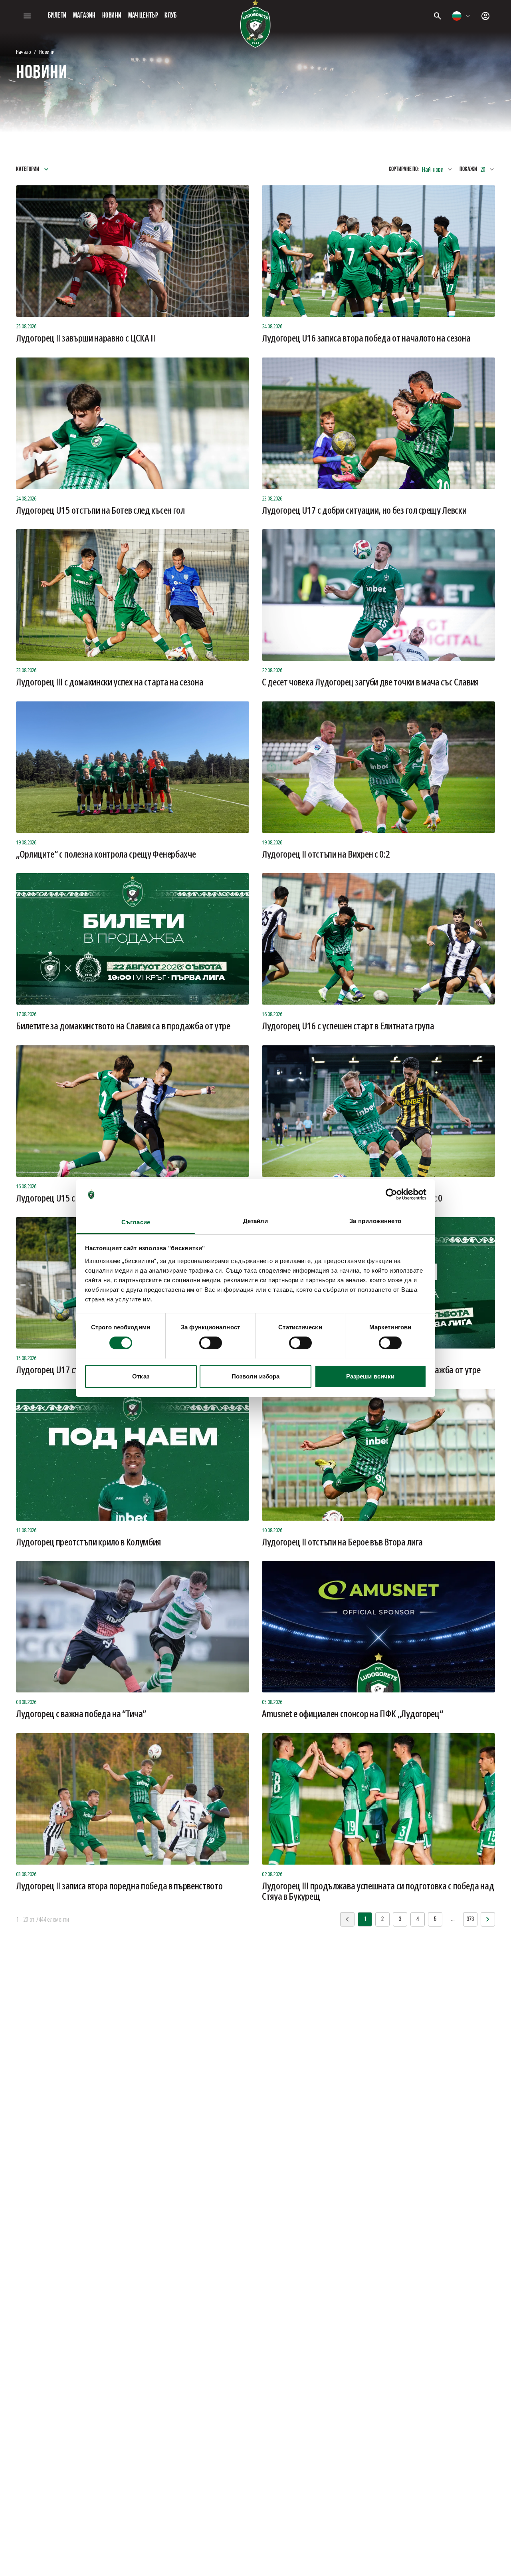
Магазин (84, 16)
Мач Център (143, 16)
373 (470, 1919)
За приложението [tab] (375, 1220)
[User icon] (485, 16)
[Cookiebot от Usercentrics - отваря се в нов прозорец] (391, 1194)
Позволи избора (255, 1376)
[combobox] (461, 16)
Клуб (171, 16)
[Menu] (27, 16)
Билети (57, 16)
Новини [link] (47, 52)
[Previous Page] (488, 1919)
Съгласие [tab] (136, 1222)
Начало (23, 52)
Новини (112, 16)
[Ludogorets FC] (255, 24)
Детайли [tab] (256, 1220)
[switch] (211, 1343)
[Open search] (438, 16)
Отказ (141, 1376)
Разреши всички (370, 1376)
